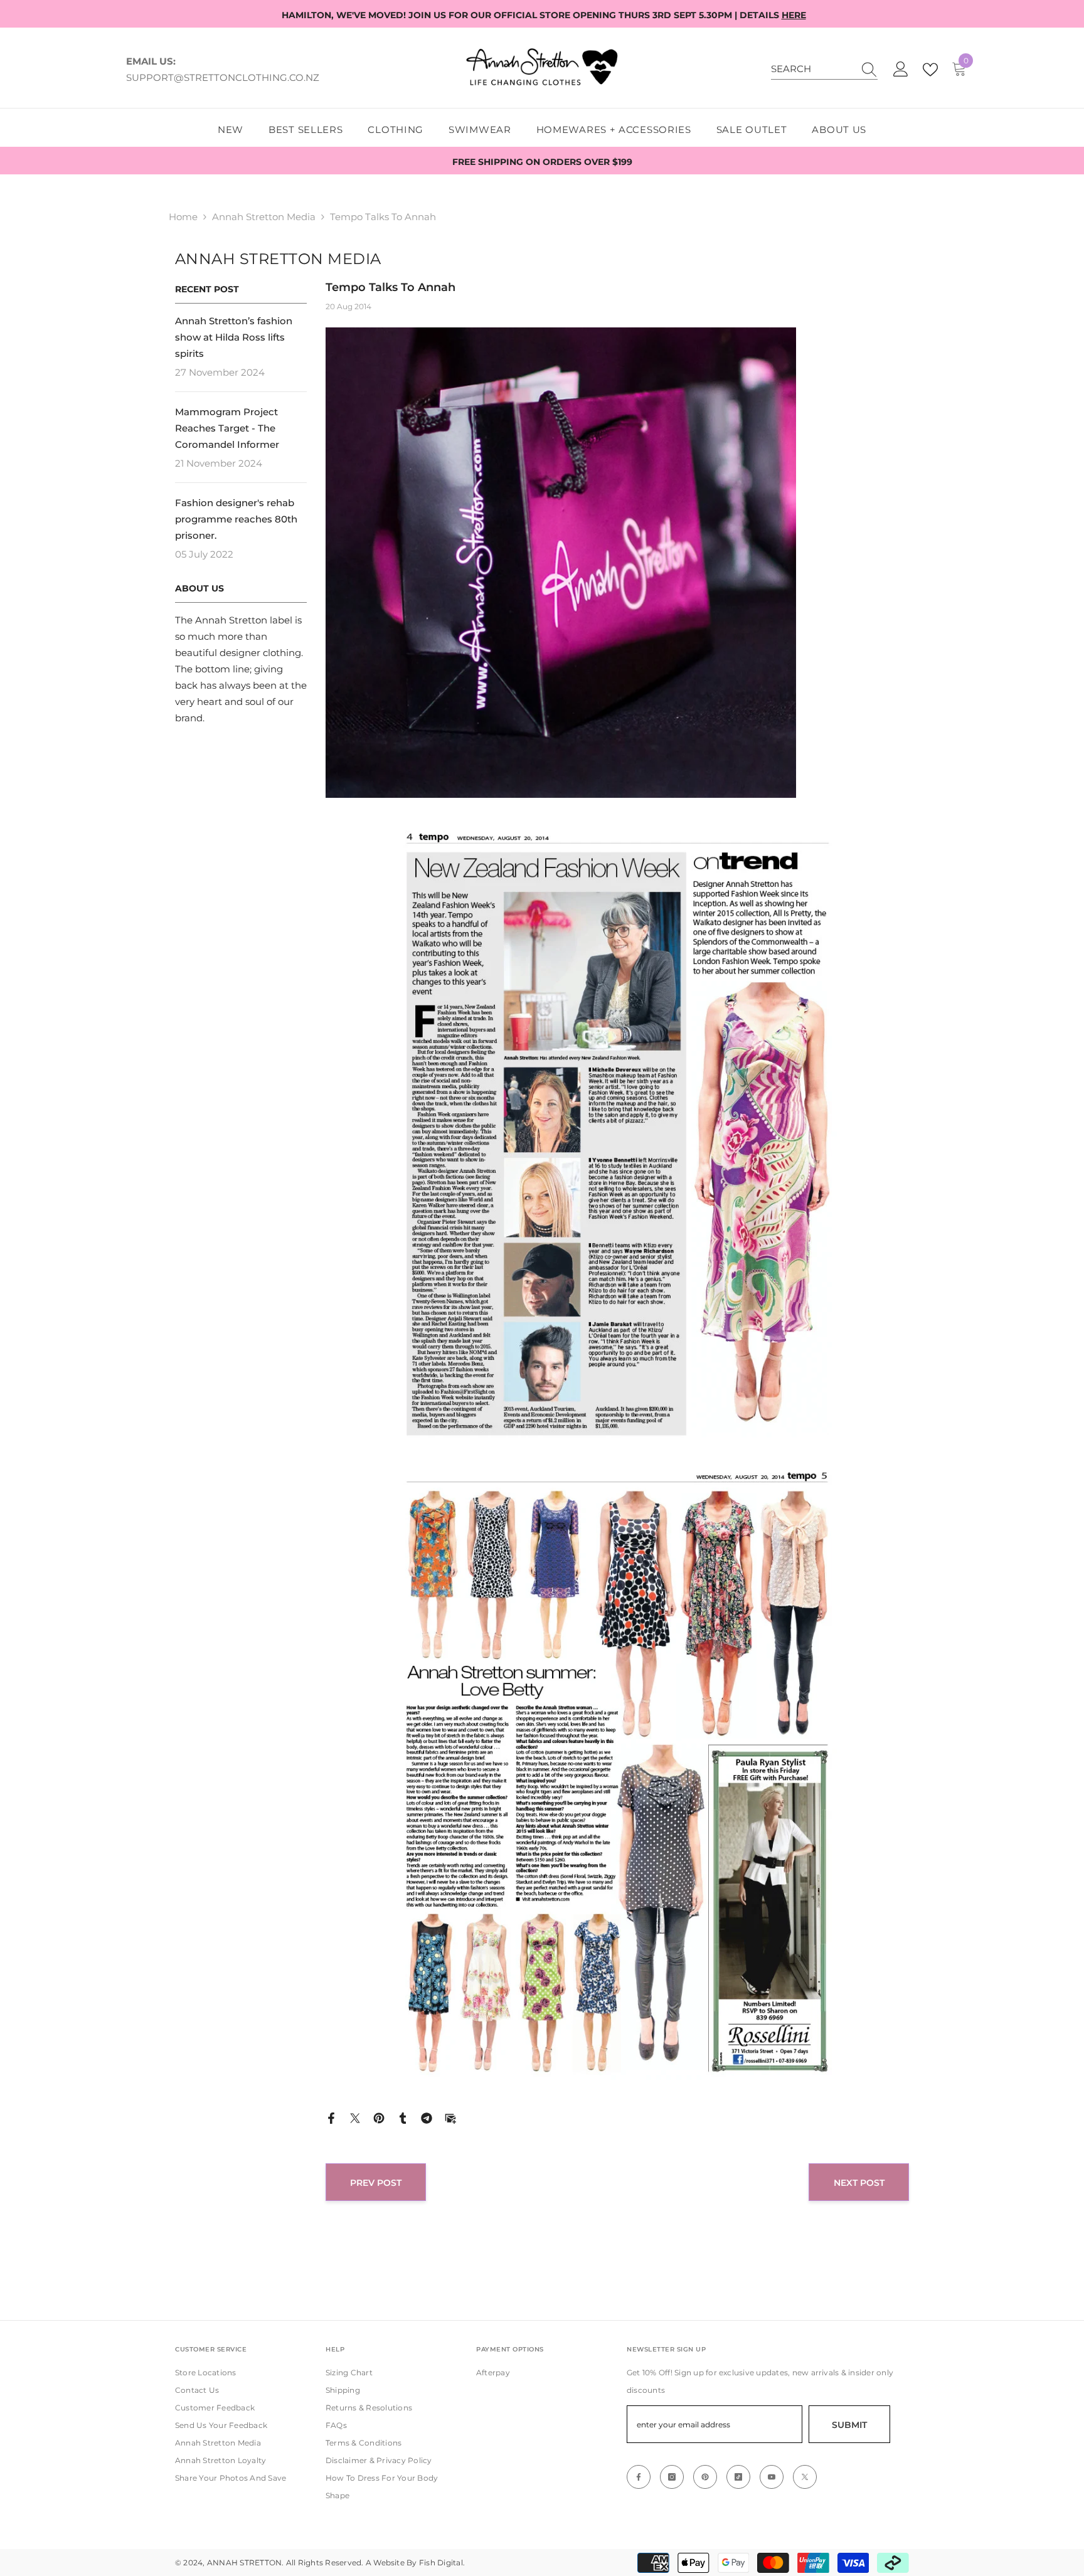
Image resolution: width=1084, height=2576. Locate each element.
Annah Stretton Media (264, 217)
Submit (849, 2425)
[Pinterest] (379, 2117)
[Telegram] (427, 2117)
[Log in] (901, 70)
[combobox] (812, 69)
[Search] (824, 69)
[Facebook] (331, 2117)
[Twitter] (355, 2117)
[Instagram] (672, 2477)
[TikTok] (738, 2477)
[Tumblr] (403, 2117)
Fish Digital (441, 2563)
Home (183, 217)
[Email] (450, 2117)
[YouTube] (772, 2477)
